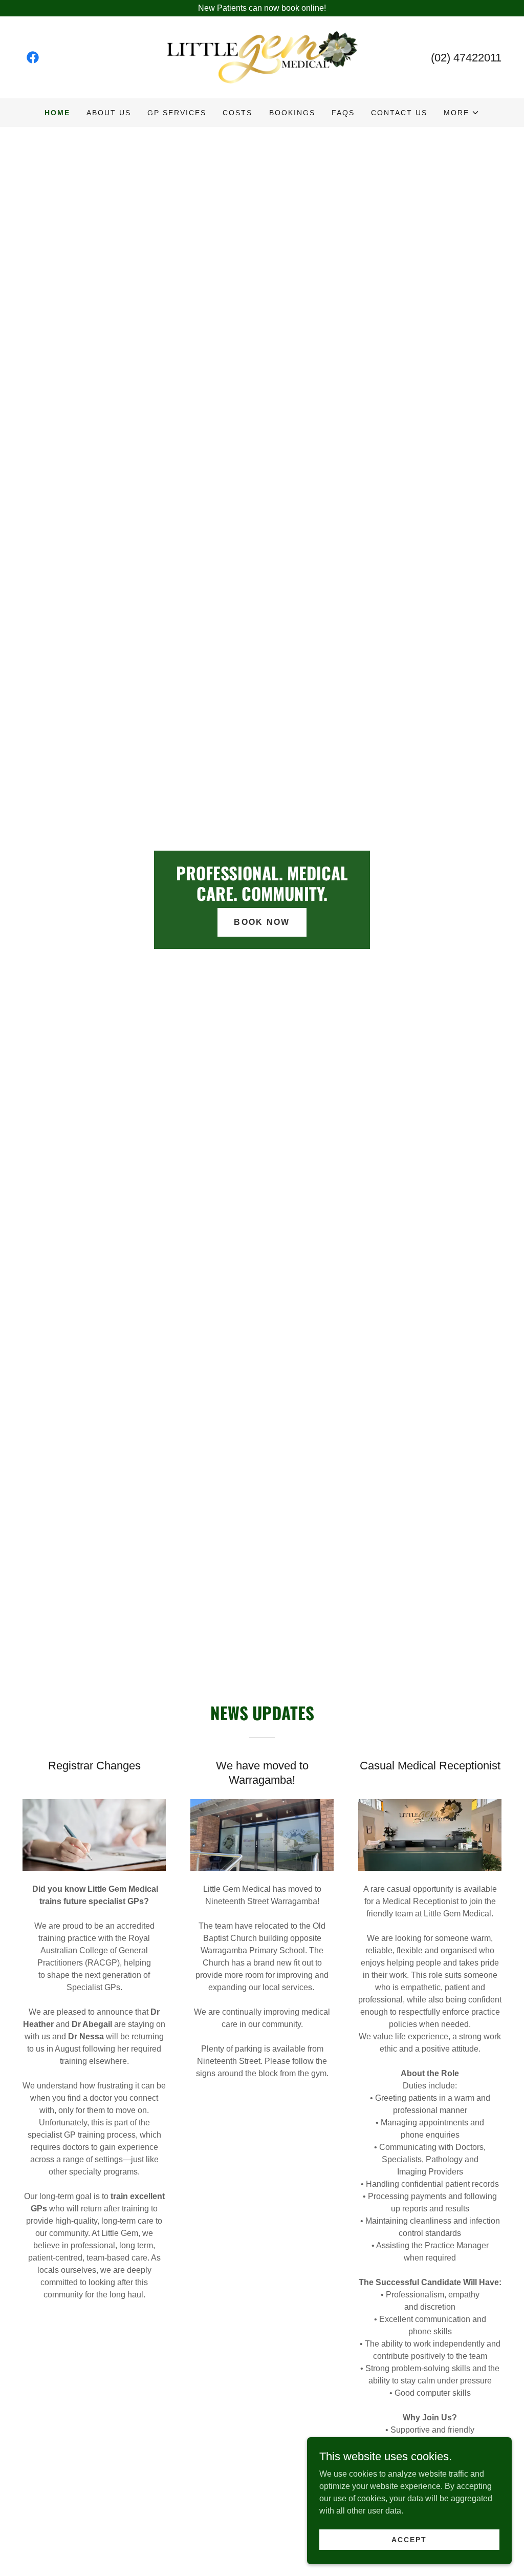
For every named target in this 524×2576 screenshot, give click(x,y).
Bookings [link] (292, 113)
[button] (462, 113)
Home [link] (57, 113)
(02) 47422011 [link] (466, 58)
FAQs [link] (343, 113)
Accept (409, 2539)
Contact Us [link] (399, 113)
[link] (33, 57)
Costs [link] (237, 113)
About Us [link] (109, 113)
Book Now (262, 922)
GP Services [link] (177, 113)
